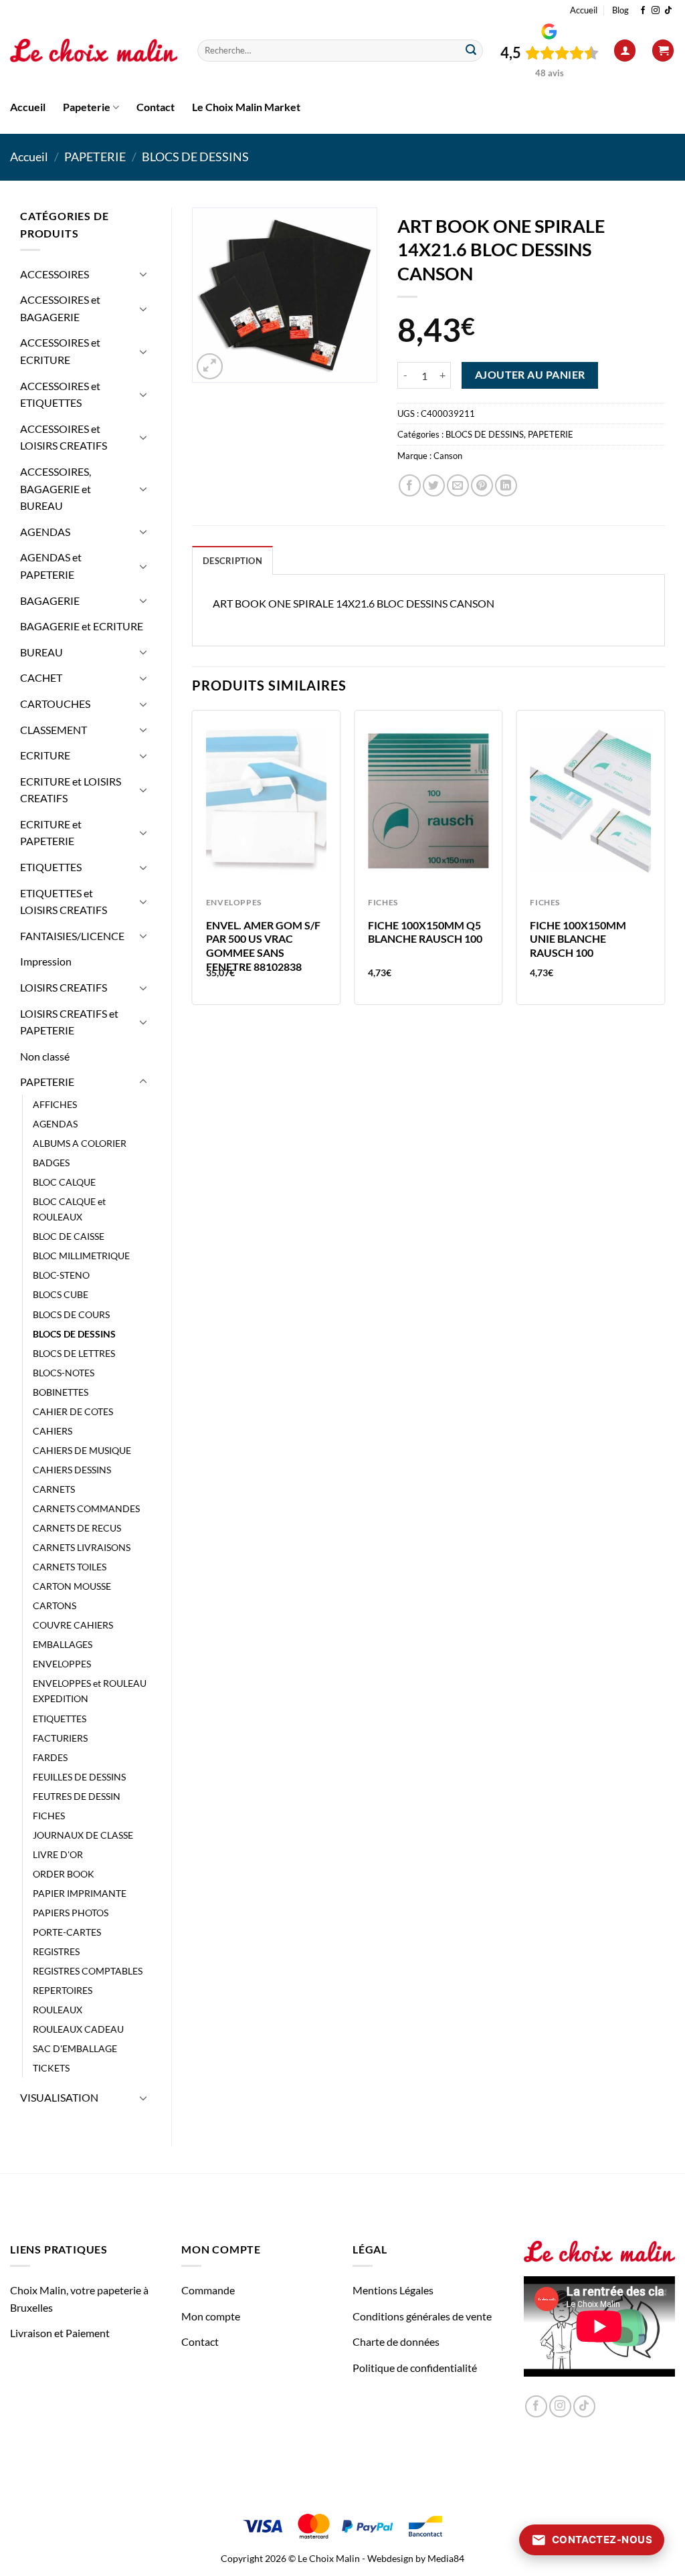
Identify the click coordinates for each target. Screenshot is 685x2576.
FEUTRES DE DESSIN (77, 1796)
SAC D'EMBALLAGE (75, 2048)
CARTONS (55, 1605)
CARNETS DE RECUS (77, 1528)
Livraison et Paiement (60, 2333)
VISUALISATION (59, 2097)
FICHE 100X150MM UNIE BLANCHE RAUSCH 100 (578, 939)
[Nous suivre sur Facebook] (643, 11)
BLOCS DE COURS (71, 1314)
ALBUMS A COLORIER (80, 1143)
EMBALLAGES (63, 1644)
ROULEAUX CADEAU (78, 2029)
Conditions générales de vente (422, 2316)
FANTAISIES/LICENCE (72, 936)
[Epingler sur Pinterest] (482, 485)
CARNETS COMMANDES (86, 1508)
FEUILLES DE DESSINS (79, 1777)
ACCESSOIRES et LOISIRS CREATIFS (64, 437)
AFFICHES (55, 1104)
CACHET (41, 677)
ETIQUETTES (51, 867)
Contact (156, 107)
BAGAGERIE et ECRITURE (82, 626)
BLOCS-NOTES (64, 1373)
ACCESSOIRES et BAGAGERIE (60, 308)
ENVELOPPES (62, 1664)
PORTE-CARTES (67, 1932)
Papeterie (87, 107)
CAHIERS (53, 1431)
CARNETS (54, 1489)
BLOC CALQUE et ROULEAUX (69, 1209)
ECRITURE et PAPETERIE (51, 833)
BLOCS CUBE (61, 1294)
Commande (208, 2290)
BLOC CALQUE (64, 1182)
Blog (620, 10)
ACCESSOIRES (55, 274)
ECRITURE (45, 755)
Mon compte (211, 2316)
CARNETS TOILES (70, 1567)
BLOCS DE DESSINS (195, 157)
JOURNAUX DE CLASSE (83, 1835)
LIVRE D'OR (58, 1854)
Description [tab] (232, 561)
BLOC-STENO (61, 1275)
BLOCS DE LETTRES (74, 1353)
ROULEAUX (58, 2010)
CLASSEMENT (54, 730)
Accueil (584, 10)
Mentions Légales (393, 2290)
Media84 (446, 2558)
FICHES (49, 1816)
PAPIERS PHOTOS (71, 1913)
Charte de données (396, 2341)
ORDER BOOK (64, 1874)
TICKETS (51, 2068)
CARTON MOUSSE (72, 1586)
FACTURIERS (60, 1738)
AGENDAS (45, 532)
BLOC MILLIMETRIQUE (81, 1256)
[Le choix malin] (94, 51)
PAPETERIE (95, 157)
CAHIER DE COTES (73, 1411)
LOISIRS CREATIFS (64, 987)
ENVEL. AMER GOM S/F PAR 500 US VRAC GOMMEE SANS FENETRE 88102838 (263, 946)
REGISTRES (56, 1951)
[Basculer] (143, 274)
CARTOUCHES (55, 704)
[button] (625, 51)
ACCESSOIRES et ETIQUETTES (60, 394)
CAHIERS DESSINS (72, 1470)
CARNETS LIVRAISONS (82, 1547)
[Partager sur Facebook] (410, 485)
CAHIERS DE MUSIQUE (82, 1450)
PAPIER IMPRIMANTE (80, 1893)
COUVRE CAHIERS (73, 1625)
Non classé (45, 1056)
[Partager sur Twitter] (434, 485)
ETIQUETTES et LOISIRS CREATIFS (64, 902)
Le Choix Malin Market (246, 107)
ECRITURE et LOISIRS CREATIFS (71, 790)
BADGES (51, 1163)
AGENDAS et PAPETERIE (51, 566)
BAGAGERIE (50, 601)
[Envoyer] (471, 51)
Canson (448, 456)
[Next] (664, 863)
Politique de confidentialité (415, 2368)
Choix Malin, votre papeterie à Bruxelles (79, 2299)
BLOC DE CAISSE (69, 1236)
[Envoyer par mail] (458, 485)
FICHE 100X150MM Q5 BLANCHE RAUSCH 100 (425, 932)
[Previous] (193, 863)
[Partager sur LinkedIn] (506, 485)
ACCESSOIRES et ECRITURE (60, 351)
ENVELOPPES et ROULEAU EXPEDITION (90, 1691)
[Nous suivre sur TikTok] (668, 11)
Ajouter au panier (530, 375)
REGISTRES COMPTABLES (88, 1971)
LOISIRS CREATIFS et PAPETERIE (69, 1022)
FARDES (50, 1757)
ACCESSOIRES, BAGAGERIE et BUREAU (56, 488)
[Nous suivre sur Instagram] (656, 11)
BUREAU (41, 652)
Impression (46, 961)
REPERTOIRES (63, 1990)
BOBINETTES (61, 1392)
